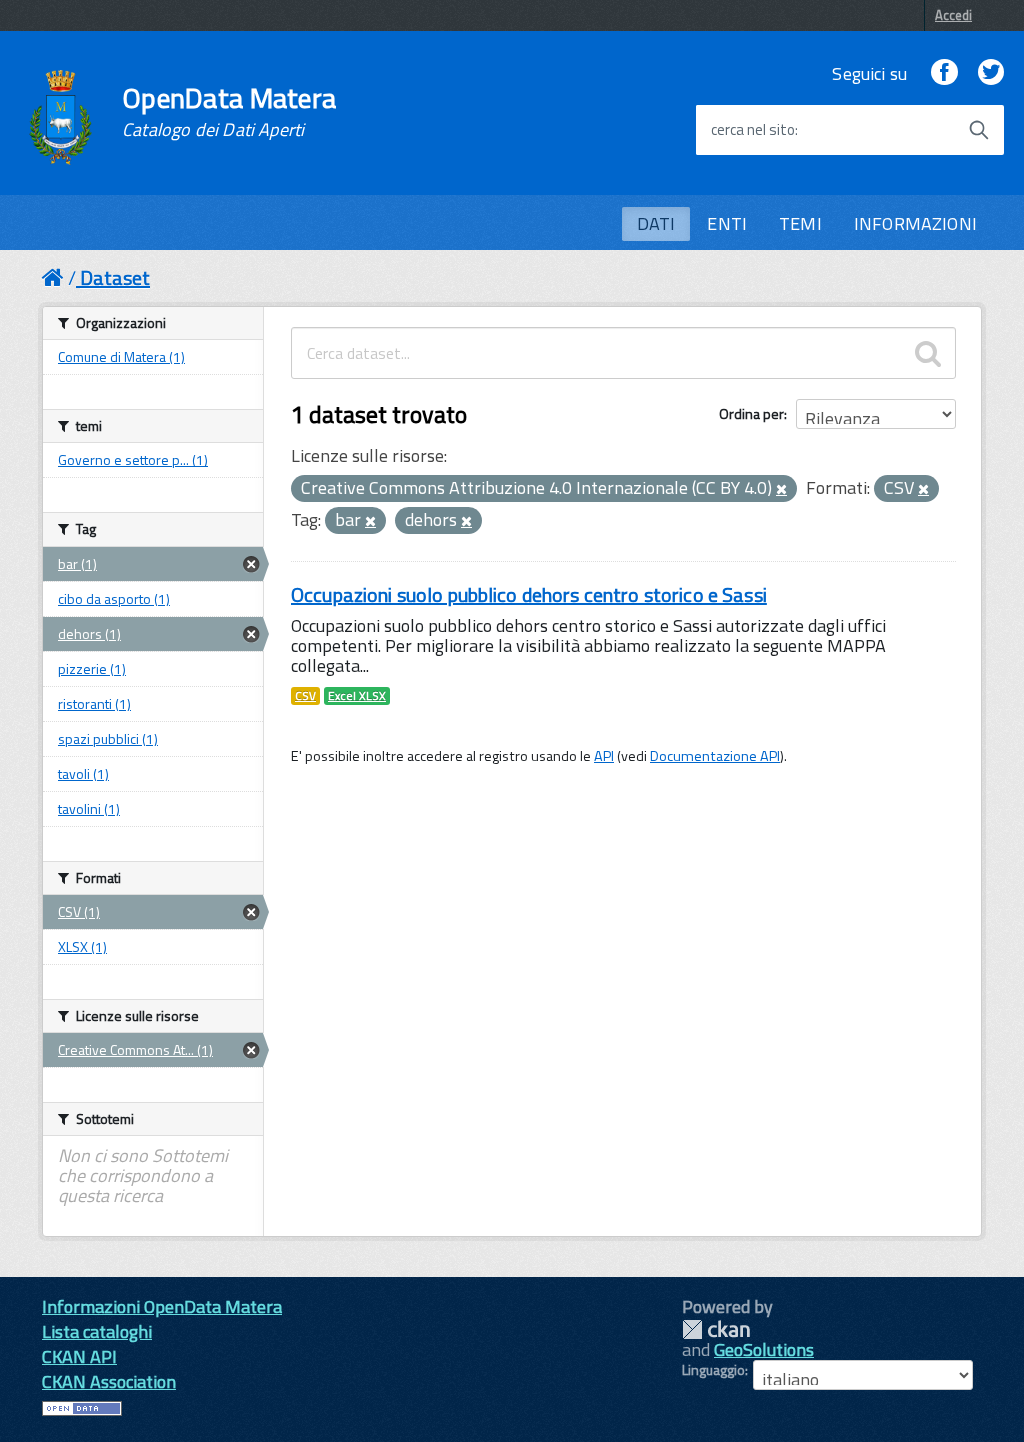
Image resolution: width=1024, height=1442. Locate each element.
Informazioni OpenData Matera (162, 1306)
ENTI (727, 223)
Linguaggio (713, 1370)
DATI (656, 223)
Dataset (115, 277)
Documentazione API (715, 756)
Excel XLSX (357, 696)
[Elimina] (781, 490)
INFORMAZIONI (915, 223)
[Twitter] (991, 73)
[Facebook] (944, 73)
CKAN (716, 1329)
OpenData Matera (229, 112)
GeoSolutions (764, 1349)
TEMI (800, 223)
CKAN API (79, 1356)
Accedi (953, 15)
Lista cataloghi (97, 1331)
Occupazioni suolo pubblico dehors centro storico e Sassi (529, 594)
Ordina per (751, 413)
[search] (928, 353)
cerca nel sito (753, 130)
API (604, 756)
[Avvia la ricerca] (979, 130)
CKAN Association (109, 1381)
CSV (305, 696)
